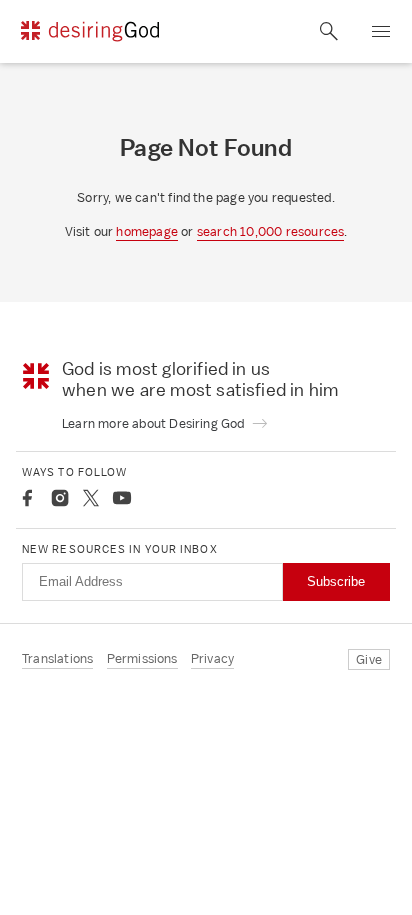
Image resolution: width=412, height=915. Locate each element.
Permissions (142, 658)
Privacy (212, 658)
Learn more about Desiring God (155, 423)
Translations (57, 658)
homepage (147, 231)
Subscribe (336, 581)
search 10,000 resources (271, 231)
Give (369, 659)
